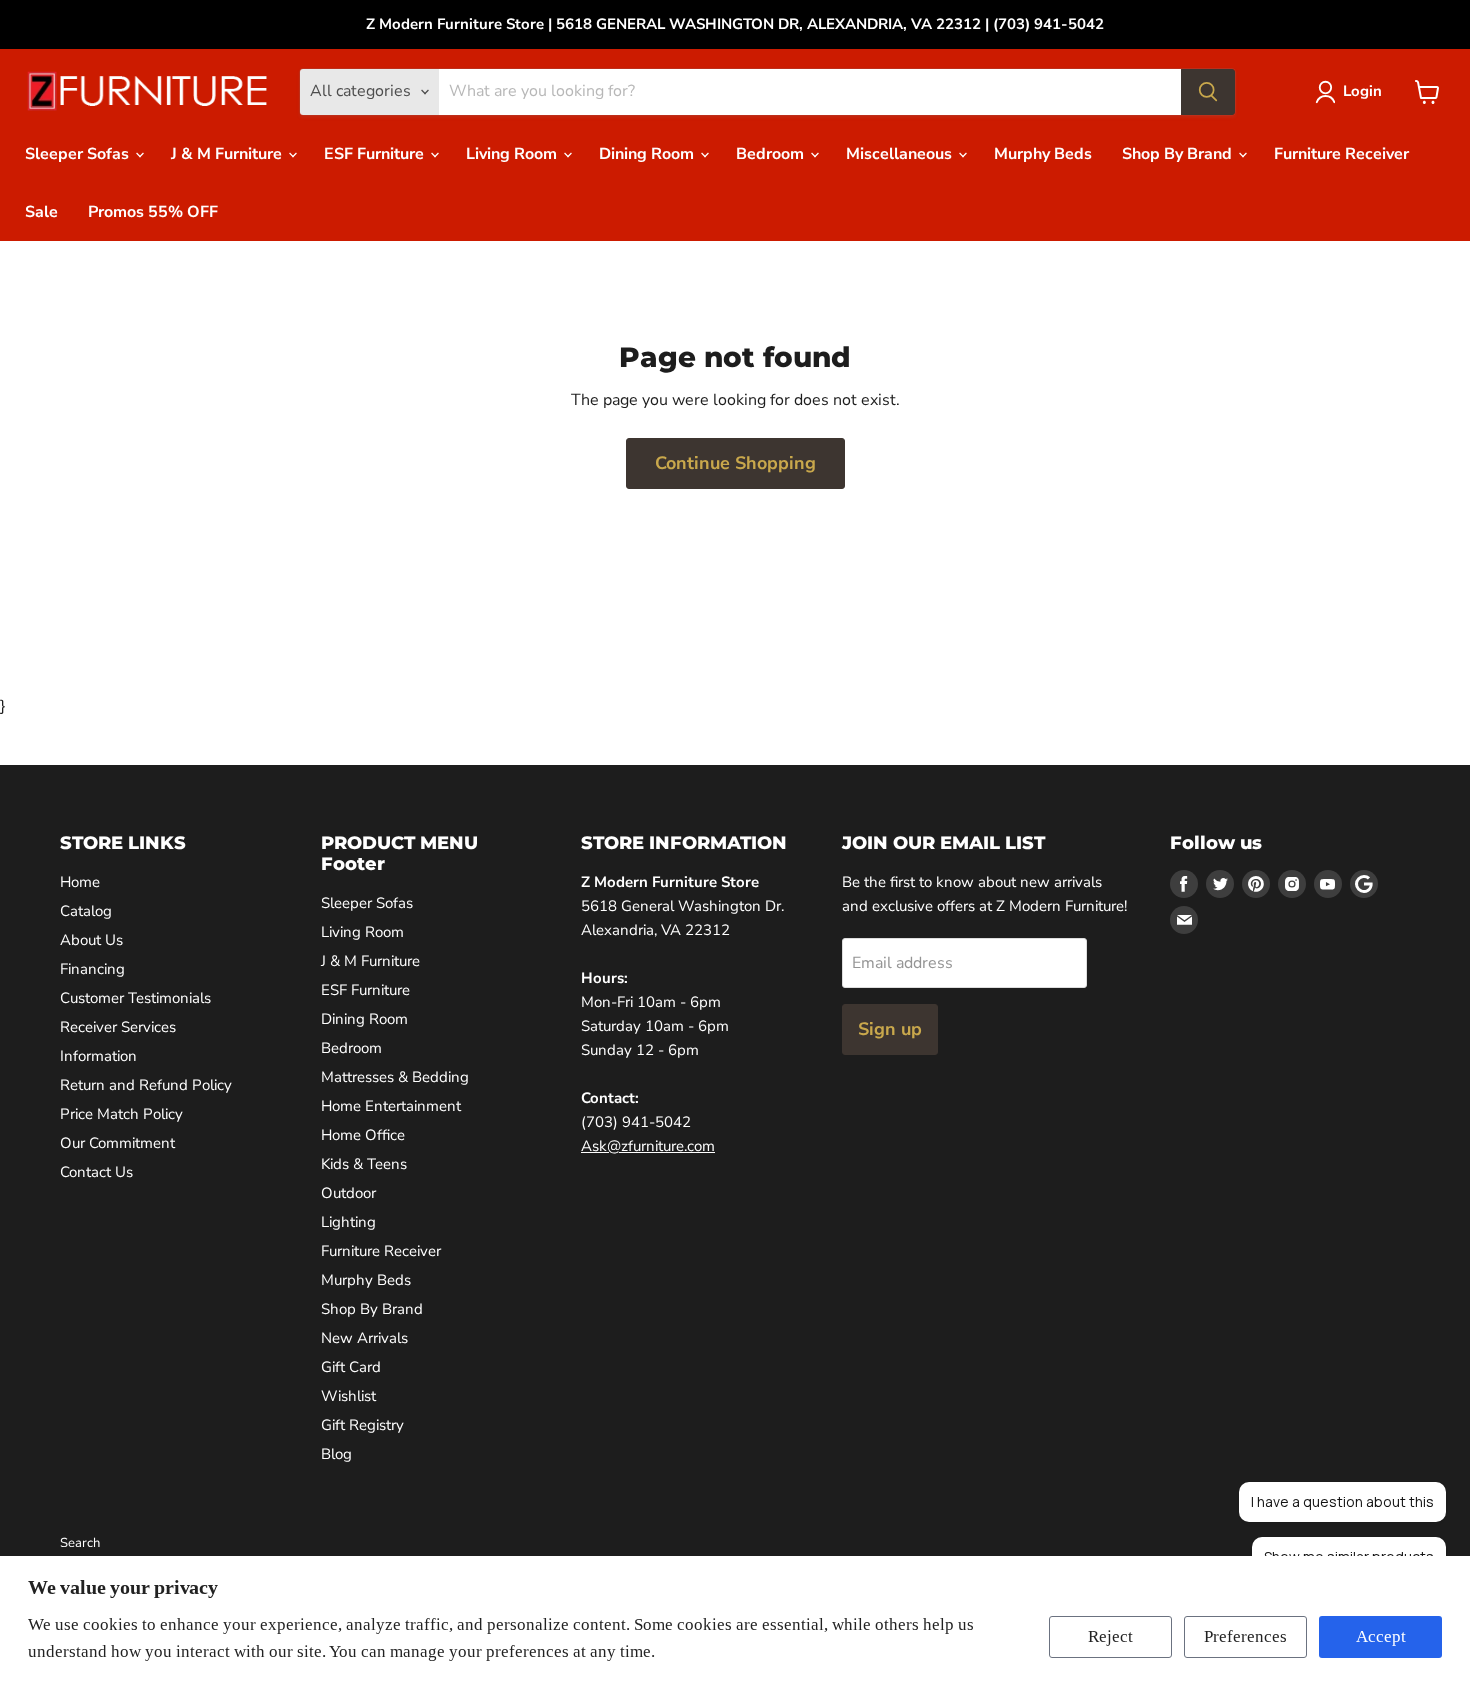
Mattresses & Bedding (395, 1077)
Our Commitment (117, 1143)
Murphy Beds (1043, 154)
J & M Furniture (228, 154)
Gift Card (351, 1367)
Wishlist (348, 1396)
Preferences (1245, 1636)
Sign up (890, 1029)
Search (80, 1543)
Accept (1381, 1636)
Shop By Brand (1179, 154)
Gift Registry (362, 1425)
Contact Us (96, 1172)
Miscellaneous (901, 154)
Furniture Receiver (1341, 154)
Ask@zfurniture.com (648, 1146)
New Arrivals (364, 1338)
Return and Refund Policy (146, 1085)
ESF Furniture (376, 154)
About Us (91, 940)
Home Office (363, 1135)
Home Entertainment (391, 1106)
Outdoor (348, 1193)
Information (98, 1056)
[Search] (1208, 92)
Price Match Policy (121, 1114)
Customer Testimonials (135, 998)
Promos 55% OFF (153, 212)
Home (80, 882)
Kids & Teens (364, 1164)
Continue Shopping (735, 463)
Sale (41, 212)
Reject (1110, 1636)
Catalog (86, 911)
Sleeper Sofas (79, 154)
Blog (336, 1454)
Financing (92, 969)
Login (1362, 91)
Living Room (513, 154)
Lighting (348, 1222)
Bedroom (772, 154)
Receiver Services (118, 1027)
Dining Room (648, 154)
